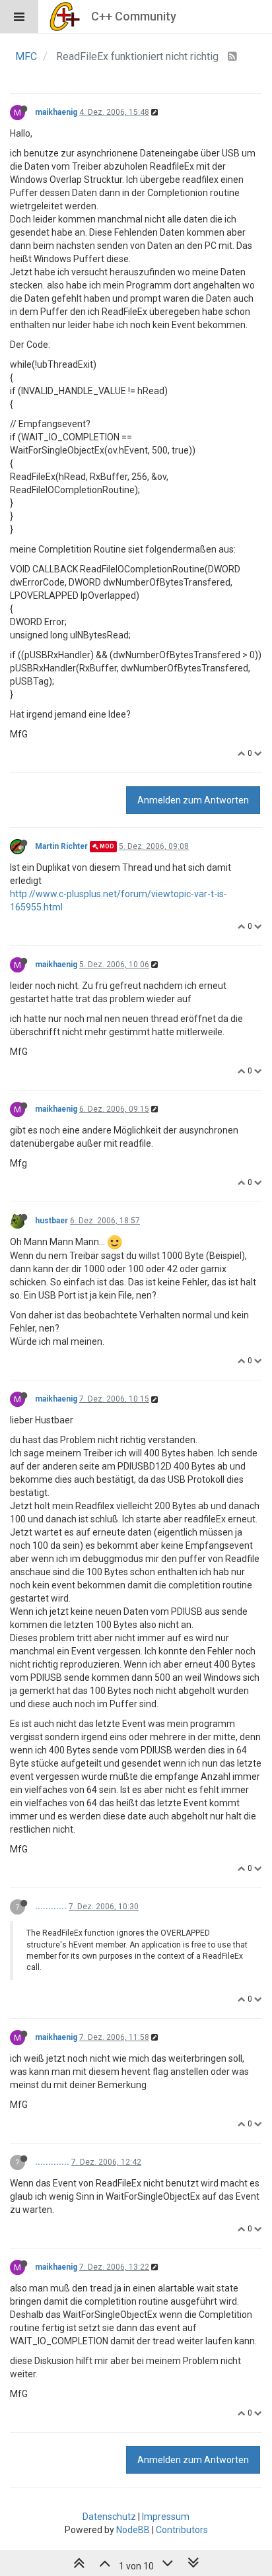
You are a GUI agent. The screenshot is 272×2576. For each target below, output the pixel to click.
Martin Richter (61, 846)
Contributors (182, 2530)
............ (51, 1907)
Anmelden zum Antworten (193, 800)
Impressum (166, 2517)
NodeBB (133, 2530)
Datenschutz (109, 2517)
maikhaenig (56, 112)
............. (52, 2162)
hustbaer (51, 1221)
